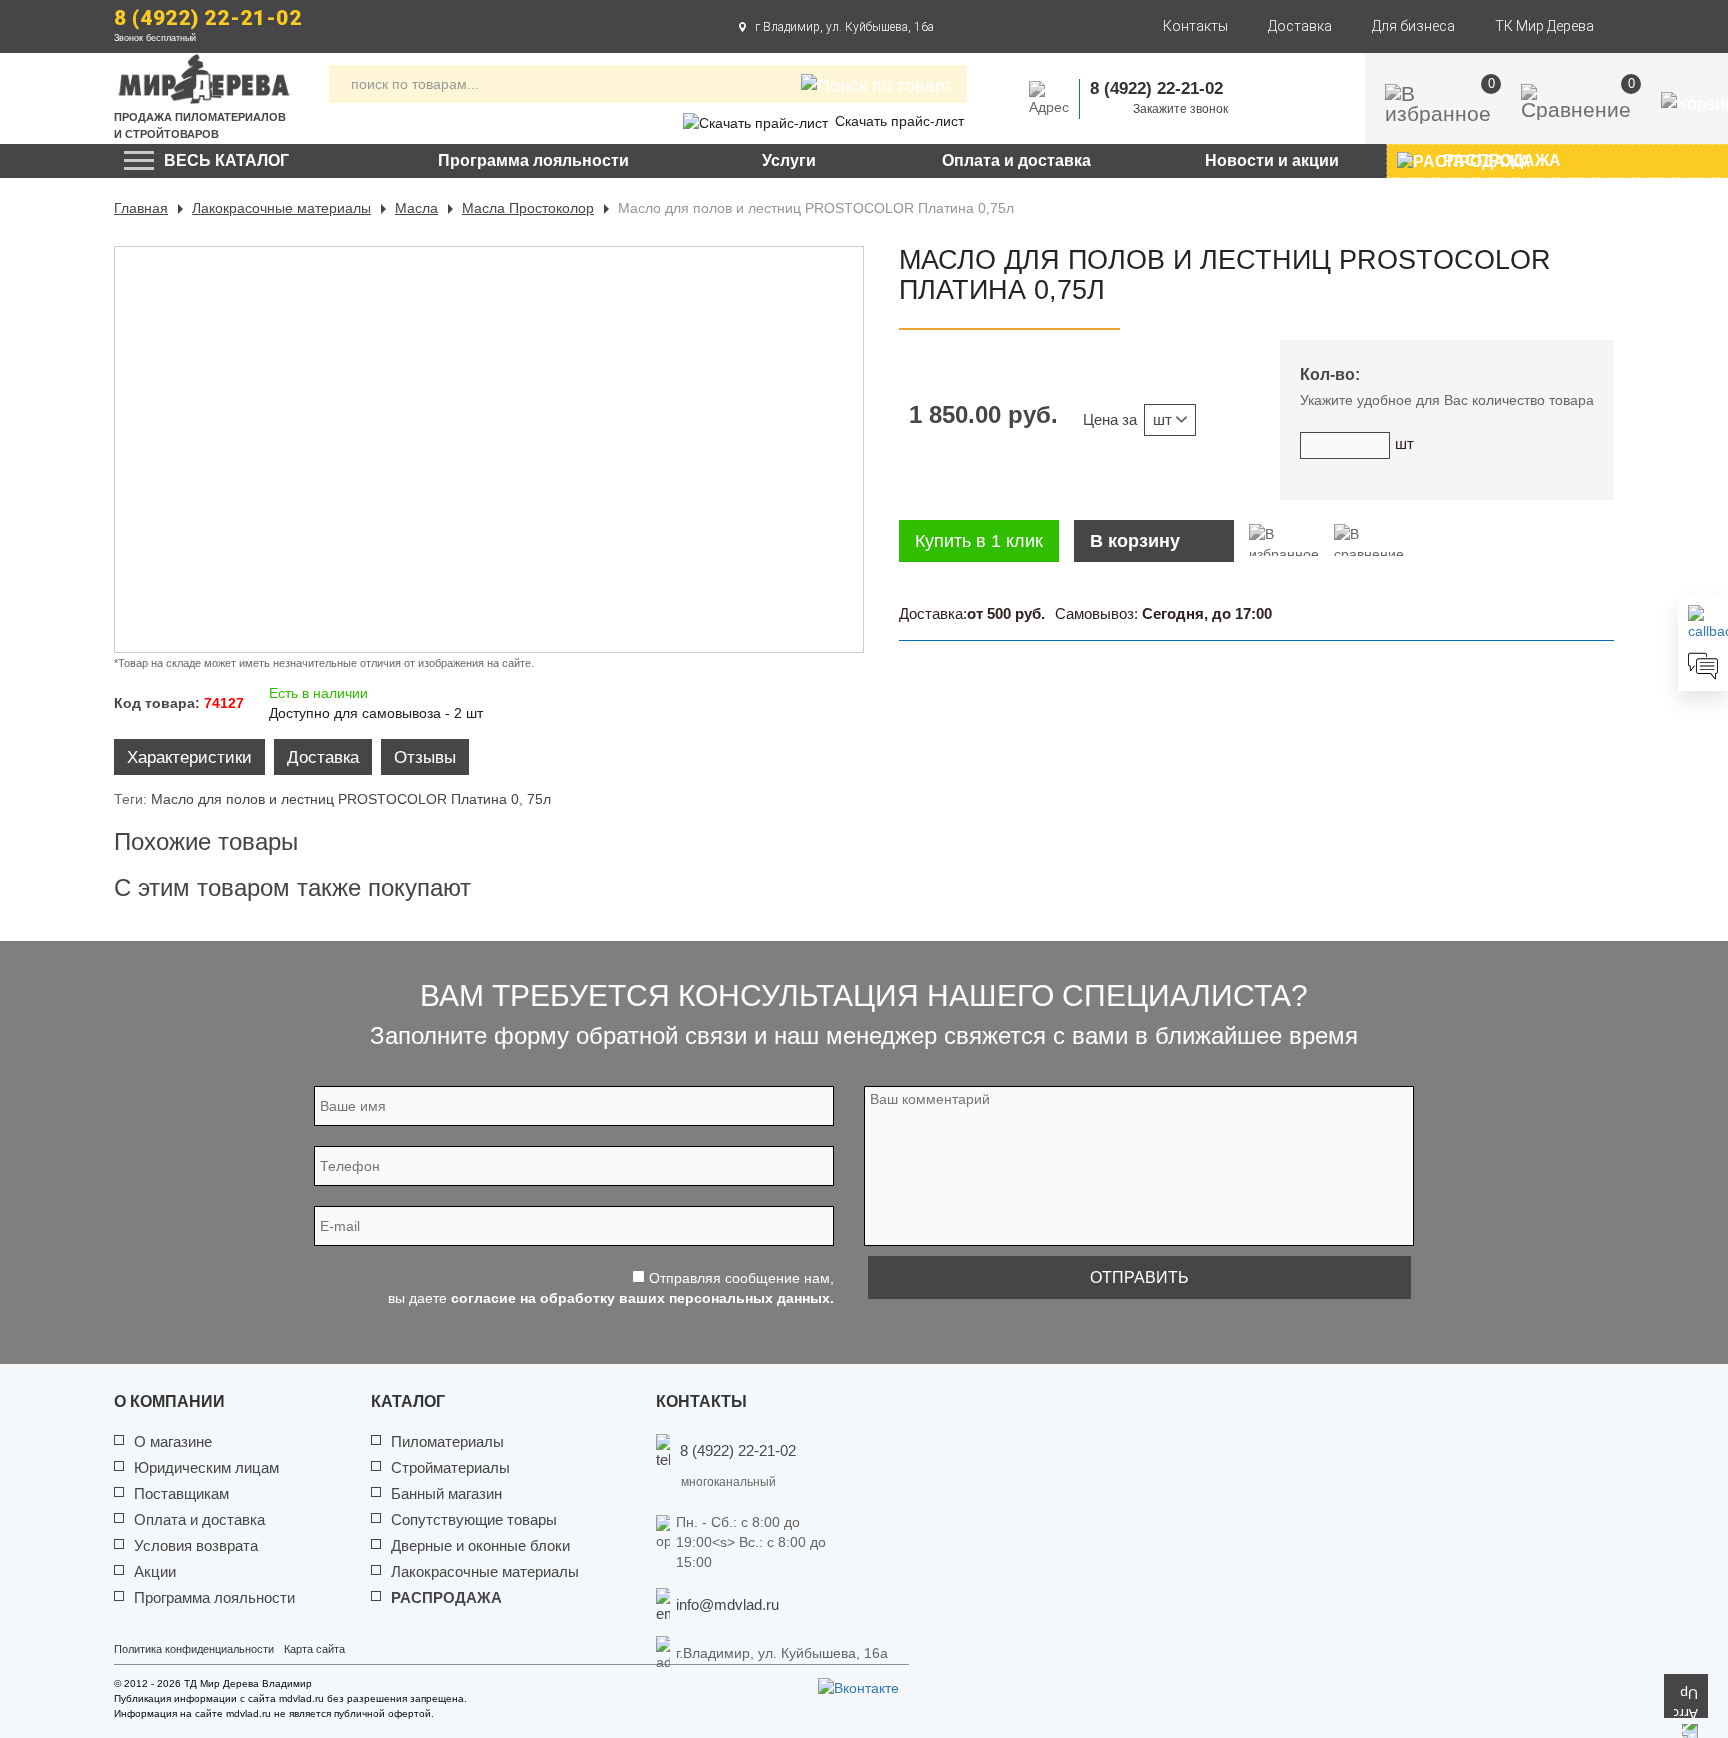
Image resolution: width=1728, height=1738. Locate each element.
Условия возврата (196, 1545)
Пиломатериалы (447, 1441)
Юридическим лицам (206, 1467)
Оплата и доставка (1016, 160)
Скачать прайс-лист (899, 121)
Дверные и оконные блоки (480, 1545)
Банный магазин (446, 1493)
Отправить (1139, 1277)
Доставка (1300, 26)
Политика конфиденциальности (194, 1649)
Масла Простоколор (528, 208)
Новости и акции (1272, 160)
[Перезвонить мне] (1703, 623)
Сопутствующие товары (474, 1519)
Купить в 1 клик (979, 541)
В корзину (1135, 541)
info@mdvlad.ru (727, 1604)
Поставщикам (181, 1493)
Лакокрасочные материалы (281, 208)
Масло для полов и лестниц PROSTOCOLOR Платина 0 (335, 799)
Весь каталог (226, 160)
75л (539, 799)
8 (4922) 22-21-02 (208, 18)
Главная (141, 208)
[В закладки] (1284, 540)
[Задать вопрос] (1703, 666)
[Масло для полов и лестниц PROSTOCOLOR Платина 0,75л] (489, 449)
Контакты (1195, 26)
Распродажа (446, 1597)
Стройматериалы (450, 1467)
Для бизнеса (1413, 26)
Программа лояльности (533, 160)
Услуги (789, 160)
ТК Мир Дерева (1544, 26)
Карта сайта (314, 1649)
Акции (155, 1571)
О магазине (173, 1441)
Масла (416, 208)
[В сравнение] (1369, 540)
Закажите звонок (1180, 109)
